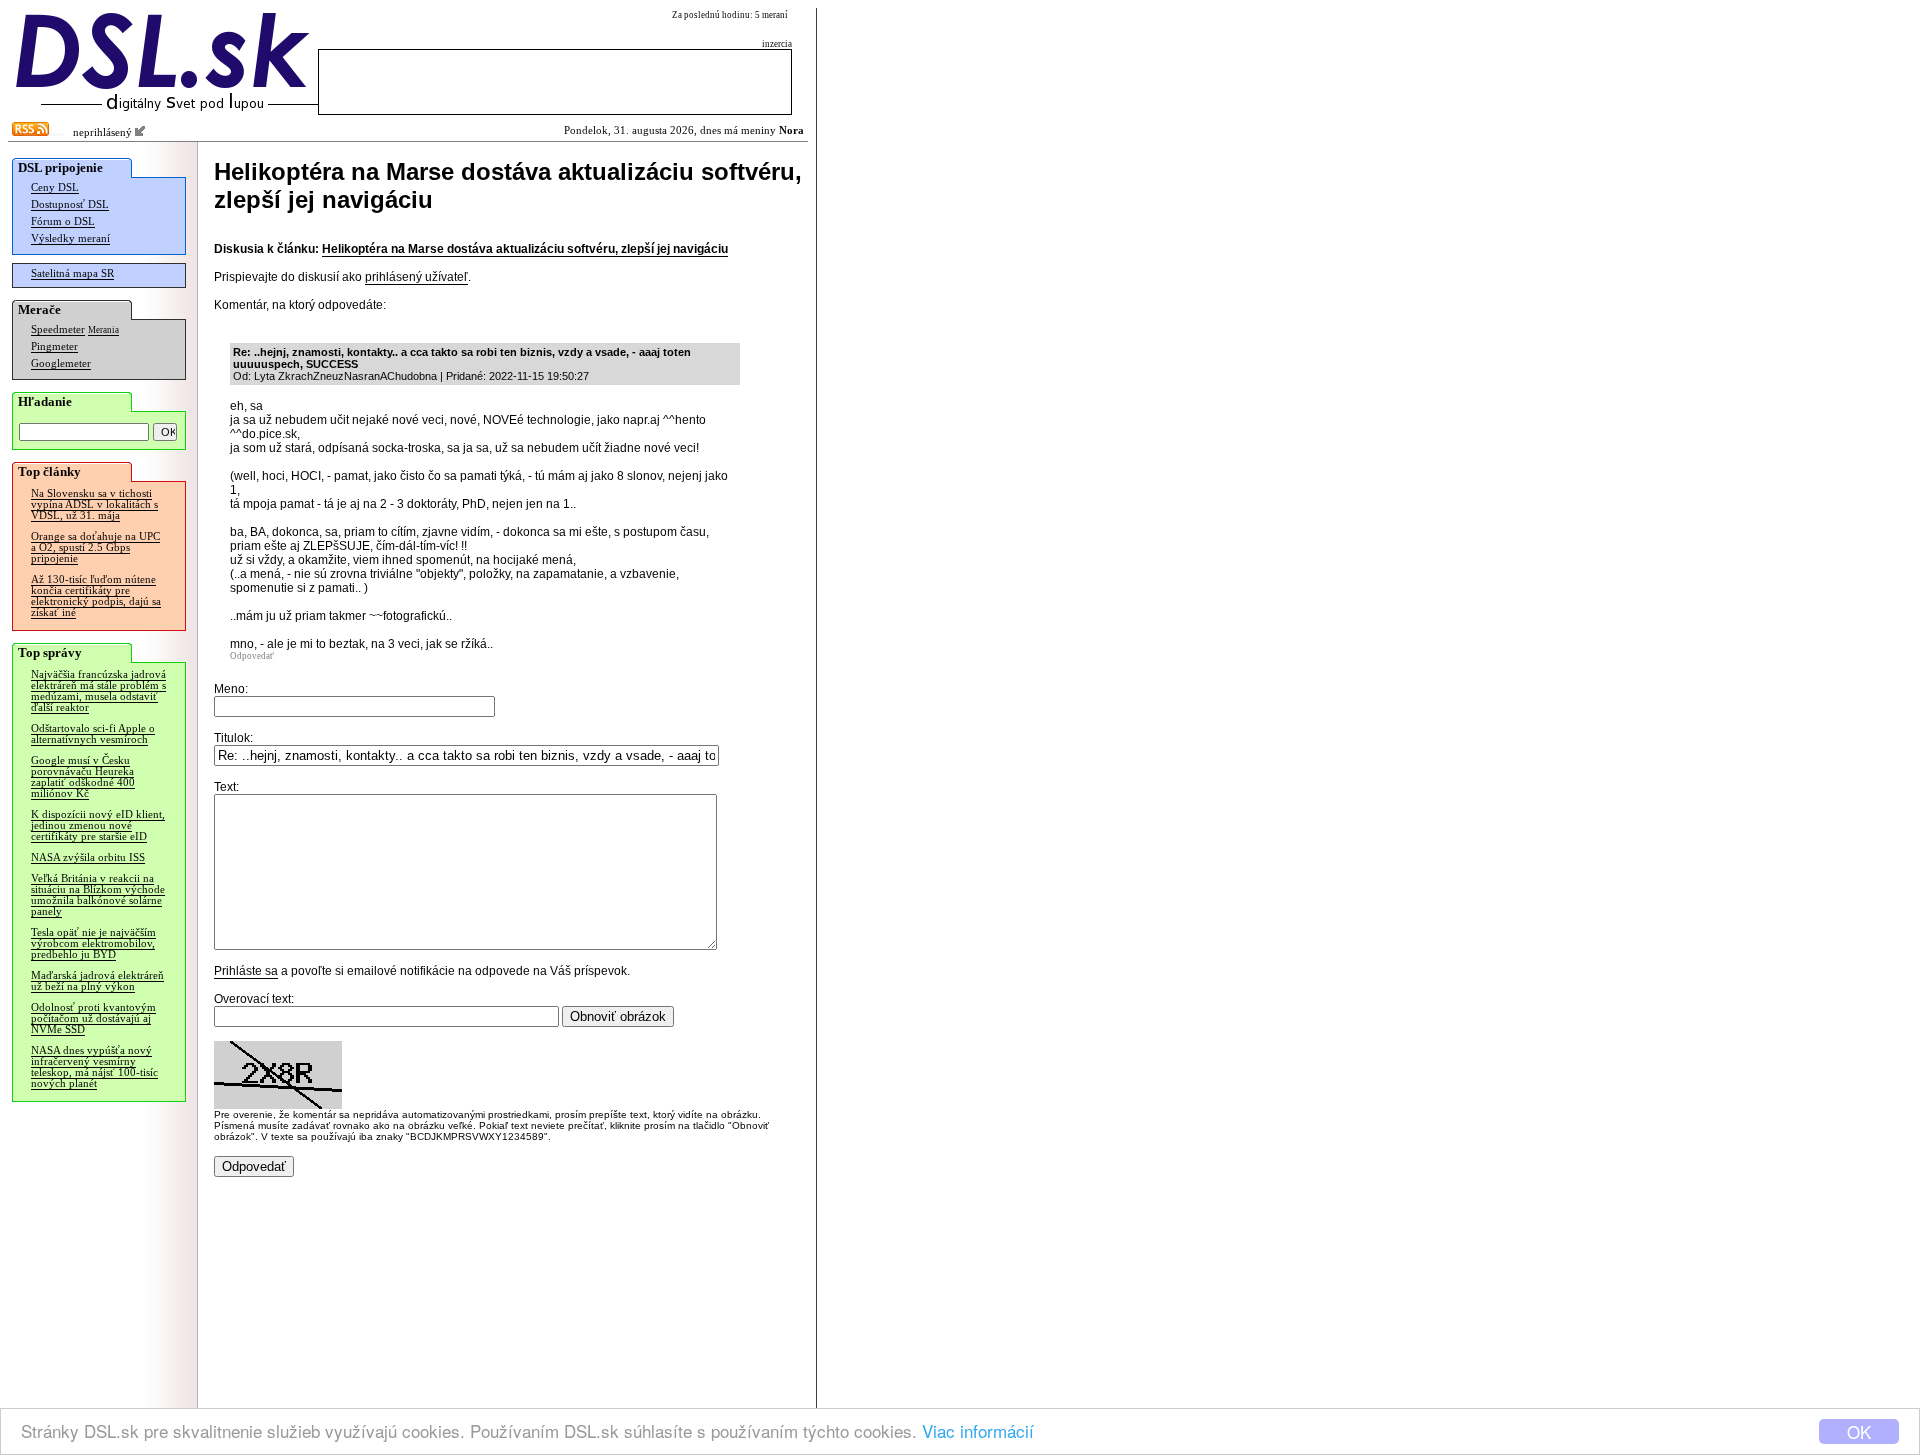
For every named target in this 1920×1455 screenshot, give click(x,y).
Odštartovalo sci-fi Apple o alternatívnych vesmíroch (93, 734)
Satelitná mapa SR (72, 273)
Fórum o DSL (63, 221)
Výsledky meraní (70, 238)
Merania (103, 330)
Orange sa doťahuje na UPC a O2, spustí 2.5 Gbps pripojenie (95, 547)
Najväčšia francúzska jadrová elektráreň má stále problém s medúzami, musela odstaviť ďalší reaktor (98, 691)
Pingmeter (54, 346)
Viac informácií (978, 1430)
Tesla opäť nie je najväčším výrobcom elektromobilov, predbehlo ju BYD (93, 943)
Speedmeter (58, 329)
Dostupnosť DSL (70, 204)
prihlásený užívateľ (416, 277)
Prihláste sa (246, 971)
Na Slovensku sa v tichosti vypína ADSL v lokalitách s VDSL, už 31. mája (94, 504)
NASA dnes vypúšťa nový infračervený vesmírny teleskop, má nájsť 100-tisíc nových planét (94, 1067)
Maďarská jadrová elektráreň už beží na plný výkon (97, 981)
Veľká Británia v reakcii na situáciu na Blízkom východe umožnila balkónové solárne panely (98, 895)
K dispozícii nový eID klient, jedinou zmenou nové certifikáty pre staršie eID (98, 825)
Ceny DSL (55, 187)
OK (1859, 1431)
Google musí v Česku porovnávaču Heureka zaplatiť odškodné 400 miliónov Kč (83, 777)
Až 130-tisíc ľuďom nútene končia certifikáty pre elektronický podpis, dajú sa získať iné (96, 596)
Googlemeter (61, 363)
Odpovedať (252, 656)
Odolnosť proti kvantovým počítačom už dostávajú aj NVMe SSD (93, 1018)
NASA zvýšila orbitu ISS (88, 857)
